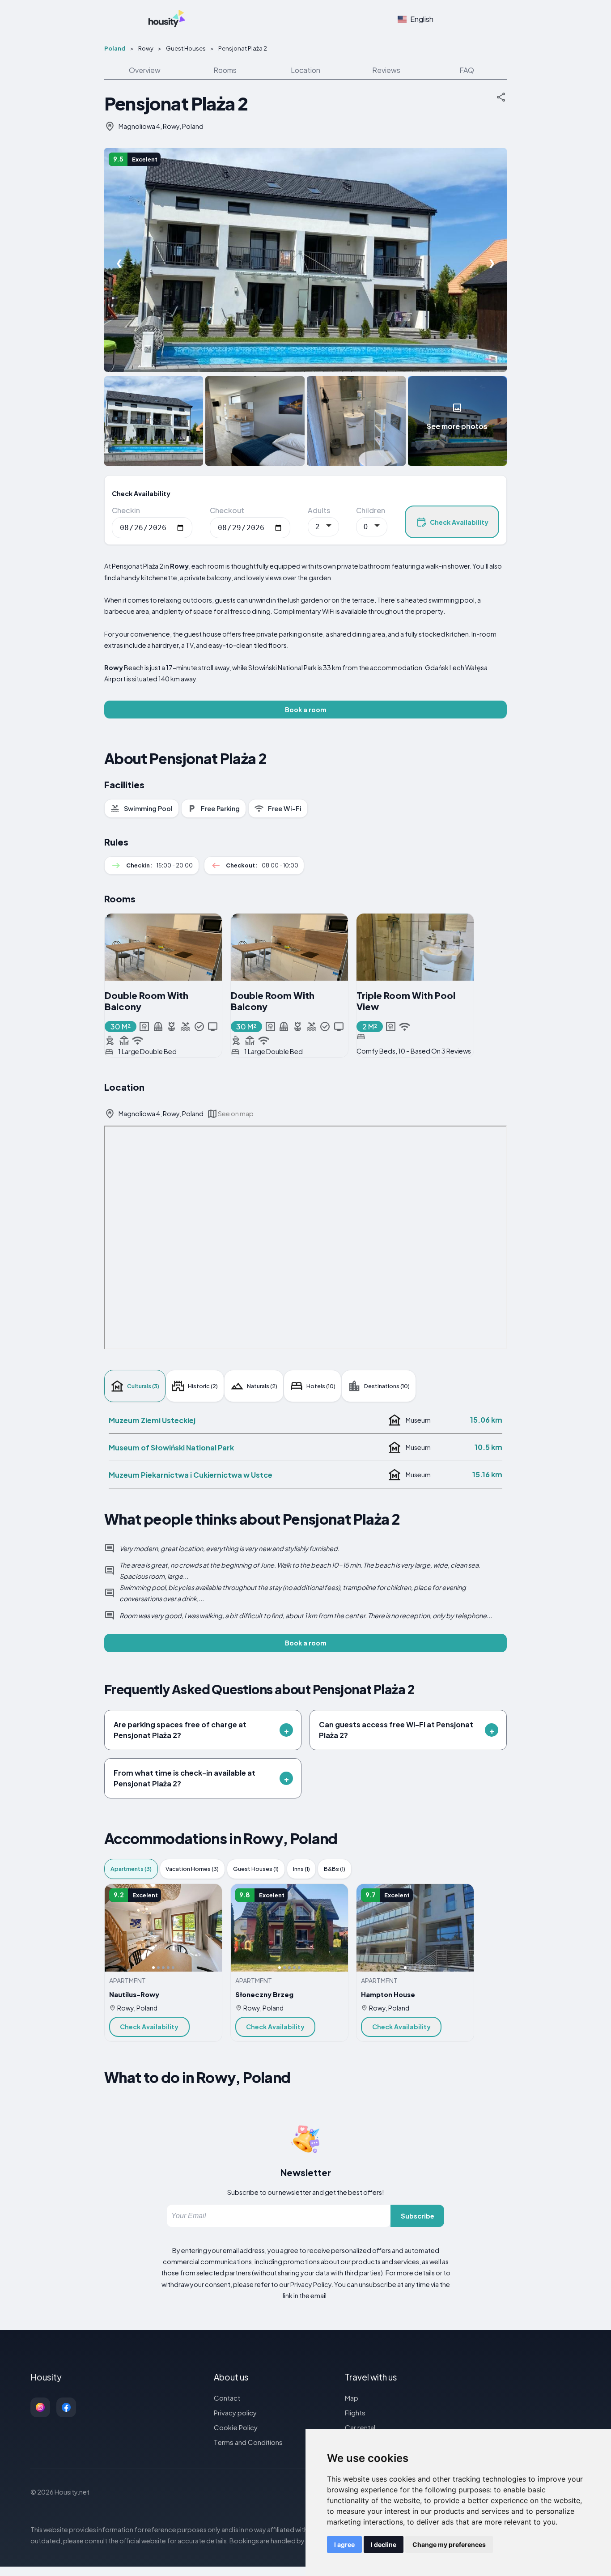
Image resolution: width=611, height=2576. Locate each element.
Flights (355, 2412)
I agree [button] (344, 2544)
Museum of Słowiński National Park (171, 1447)
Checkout (227, 510)
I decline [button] (384, 2544)
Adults (319, 510)
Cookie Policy (236, 2427)
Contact (227, 2398)
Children (371, 510)
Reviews (386, 70)
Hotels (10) (321, 1386)
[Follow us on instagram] (40, 2407)
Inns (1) (301, 1869)
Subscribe (418, 2216)
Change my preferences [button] (449, 2544)
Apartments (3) (131, 1869)
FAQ (467, 70)
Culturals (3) (143, 1386)
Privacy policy (235, 2412)
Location (305, 70)
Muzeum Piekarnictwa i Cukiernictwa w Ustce (191, 1475)
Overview (145, 70)
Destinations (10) (387, 1386)
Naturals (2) (262, 1386)
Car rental (360, 2427)
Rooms (225, 70)
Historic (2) (203, 1386)
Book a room (306, 710)
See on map (236, 1114)
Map (352, 2398)
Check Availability (459, 522)
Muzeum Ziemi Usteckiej (152, 1420)
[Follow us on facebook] (66, 2407)
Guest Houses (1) (256, 1869)
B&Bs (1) (335, 1869)
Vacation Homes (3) (192, 1869)
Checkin (126, 510)
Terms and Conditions (248, 2442)
